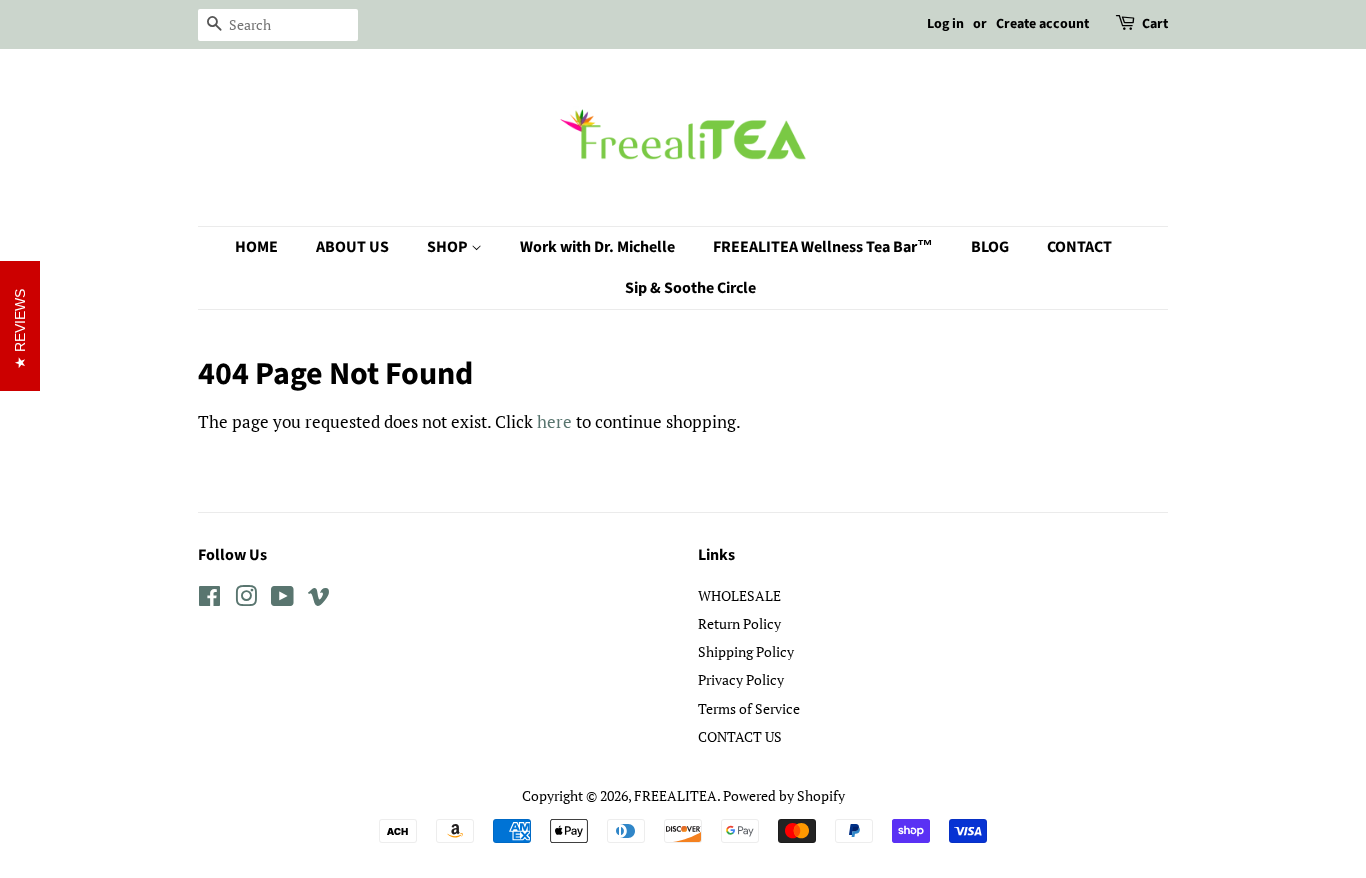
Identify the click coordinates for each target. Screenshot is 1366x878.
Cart (1155, 24)
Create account (1042, 24)
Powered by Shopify (784, 795)
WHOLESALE (739, 595)
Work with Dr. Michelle (597, 247)
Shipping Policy (746, 651)
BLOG (990, 247)
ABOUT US (352, 247)
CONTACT (1079, 247)
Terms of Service (749, 708)
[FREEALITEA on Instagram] (246, 599)
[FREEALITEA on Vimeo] (319, 599)
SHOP (449, 247)
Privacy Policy (741, 679)
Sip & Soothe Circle (690, 288)
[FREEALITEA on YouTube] (282, 599)
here (554, 421)
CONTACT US (740, 736)
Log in (945, 24)
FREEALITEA (675, 795)
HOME (256, 247)
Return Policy (739, 623)
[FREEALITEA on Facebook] (209, 599)
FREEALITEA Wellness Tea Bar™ (823, 247)
